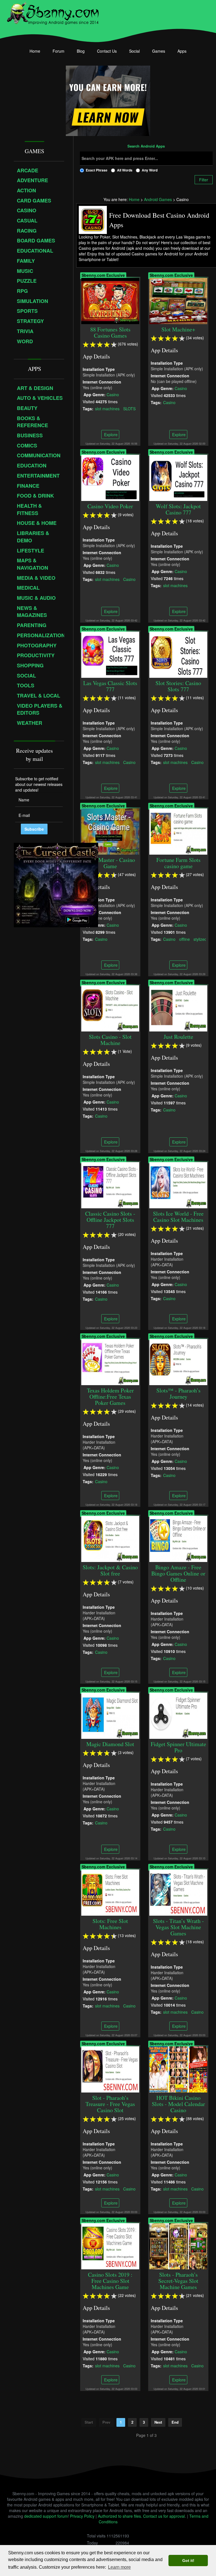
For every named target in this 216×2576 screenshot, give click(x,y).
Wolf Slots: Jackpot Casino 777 (178, 509)
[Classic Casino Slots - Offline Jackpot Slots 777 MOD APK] (110, 1185)
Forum (58, 51)
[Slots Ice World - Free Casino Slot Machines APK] (178, 1185)
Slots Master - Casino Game (110, 863)
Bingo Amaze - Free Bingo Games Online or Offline (178, 1573)
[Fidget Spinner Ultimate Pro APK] (178, 1715)
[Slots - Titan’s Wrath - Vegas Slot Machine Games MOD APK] (178, 1892)
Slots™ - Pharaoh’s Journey (178, 1393)
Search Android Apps (146, 146)
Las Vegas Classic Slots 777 (110, 686)
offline (184, 939)
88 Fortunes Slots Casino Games (110, 332)
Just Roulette (178, 1037)
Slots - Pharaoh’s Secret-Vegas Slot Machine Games (178, 2281)
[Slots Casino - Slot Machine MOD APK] (110, 1008)
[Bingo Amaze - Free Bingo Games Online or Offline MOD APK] (178, 1538)
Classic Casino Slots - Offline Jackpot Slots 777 (110, 1220)
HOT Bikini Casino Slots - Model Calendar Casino (178, 2104)
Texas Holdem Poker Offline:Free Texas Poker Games (110, 1397)
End (175, 2422)
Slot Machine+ (178, 329)
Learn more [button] (119, 2567)
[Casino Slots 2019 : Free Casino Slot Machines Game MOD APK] (110, 2246)
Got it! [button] (188, 2561)
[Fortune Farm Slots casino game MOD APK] (178, 831)
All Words (125, 170)
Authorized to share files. (120, 2516)
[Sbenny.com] (53, 12)
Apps (182, 51)
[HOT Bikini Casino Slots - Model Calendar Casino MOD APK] (178, 2069)
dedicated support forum (46, 2516)
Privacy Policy (82, 2516)
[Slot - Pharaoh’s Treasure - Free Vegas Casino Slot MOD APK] (110, 2069)
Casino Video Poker (110, 506)
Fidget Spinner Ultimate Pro (178, 1747)
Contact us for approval (164, 2516)
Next (158, 2422)
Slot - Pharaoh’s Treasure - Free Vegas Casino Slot (110, 2104)
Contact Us (107, 51)
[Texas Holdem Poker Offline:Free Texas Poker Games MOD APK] (110, 1361)
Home (35, 51)
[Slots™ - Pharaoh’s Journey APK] (178, 1361)
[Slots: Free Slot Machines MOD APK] (110, 1892)
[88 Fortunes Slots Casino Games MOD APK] (110, 300)
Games (159, 51)
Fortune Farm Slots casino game (178, 863)
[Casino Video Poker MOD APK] (110, 477)
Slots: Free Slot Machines (110, 1924)
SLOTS (129, 409)
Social (134, 51)
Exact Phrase (97, 170)
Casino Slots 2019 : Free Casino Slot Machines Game (110, 2281)
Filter (204, 180)
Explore (110, 434)
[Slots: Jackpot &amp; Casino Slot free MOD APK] (110, 1538)
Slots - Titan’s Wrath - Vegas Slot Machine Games (178, 1927)
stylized (200, 939)
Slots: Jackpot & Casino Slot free (110, 1570)
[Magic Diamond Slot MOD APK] (110, 1715)
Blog (81, 51)
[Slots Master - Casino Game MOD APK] (110, 831)
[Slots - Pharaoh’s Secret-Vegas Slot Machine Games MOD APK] (178, 2246)
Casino (113, 395)
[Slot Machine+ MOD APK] (178, 300)
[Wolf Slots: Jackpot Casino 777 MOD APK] (178, 477)
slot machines (107, 409)
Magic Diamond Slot (110, 1744)
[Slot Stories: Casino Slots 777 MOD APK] (178, 654)
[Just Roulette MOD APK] (178, 1008)
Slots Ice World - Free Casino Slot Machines (178, 1217)
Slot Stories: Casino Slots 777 (178, 686)
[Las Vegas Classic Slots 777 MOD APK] (110, 654)
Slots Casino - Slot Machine (110, 1040)
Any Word (150, 170)
